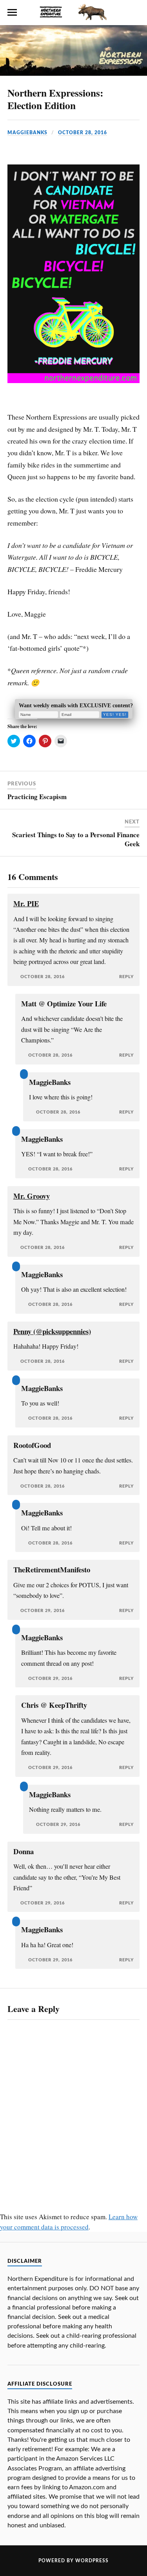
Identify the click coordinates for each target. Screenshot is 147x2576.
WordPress (92, 2561)
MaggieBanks (27, 133)
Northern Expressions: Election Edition (55, 99)
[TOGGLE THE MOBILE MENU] (12, 13)
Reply (126, 977)
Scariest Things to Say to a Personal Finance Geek (76, 839)
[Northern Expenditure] (74, 11)
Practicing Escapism (37, 797)
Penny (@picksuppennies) (52, 1331)
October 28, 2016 (83, 133)
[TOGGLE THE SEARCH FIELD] (135, 13)
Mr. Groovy (32, 1196)
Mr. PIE (26, 903)
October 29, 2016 (43, 1611)
